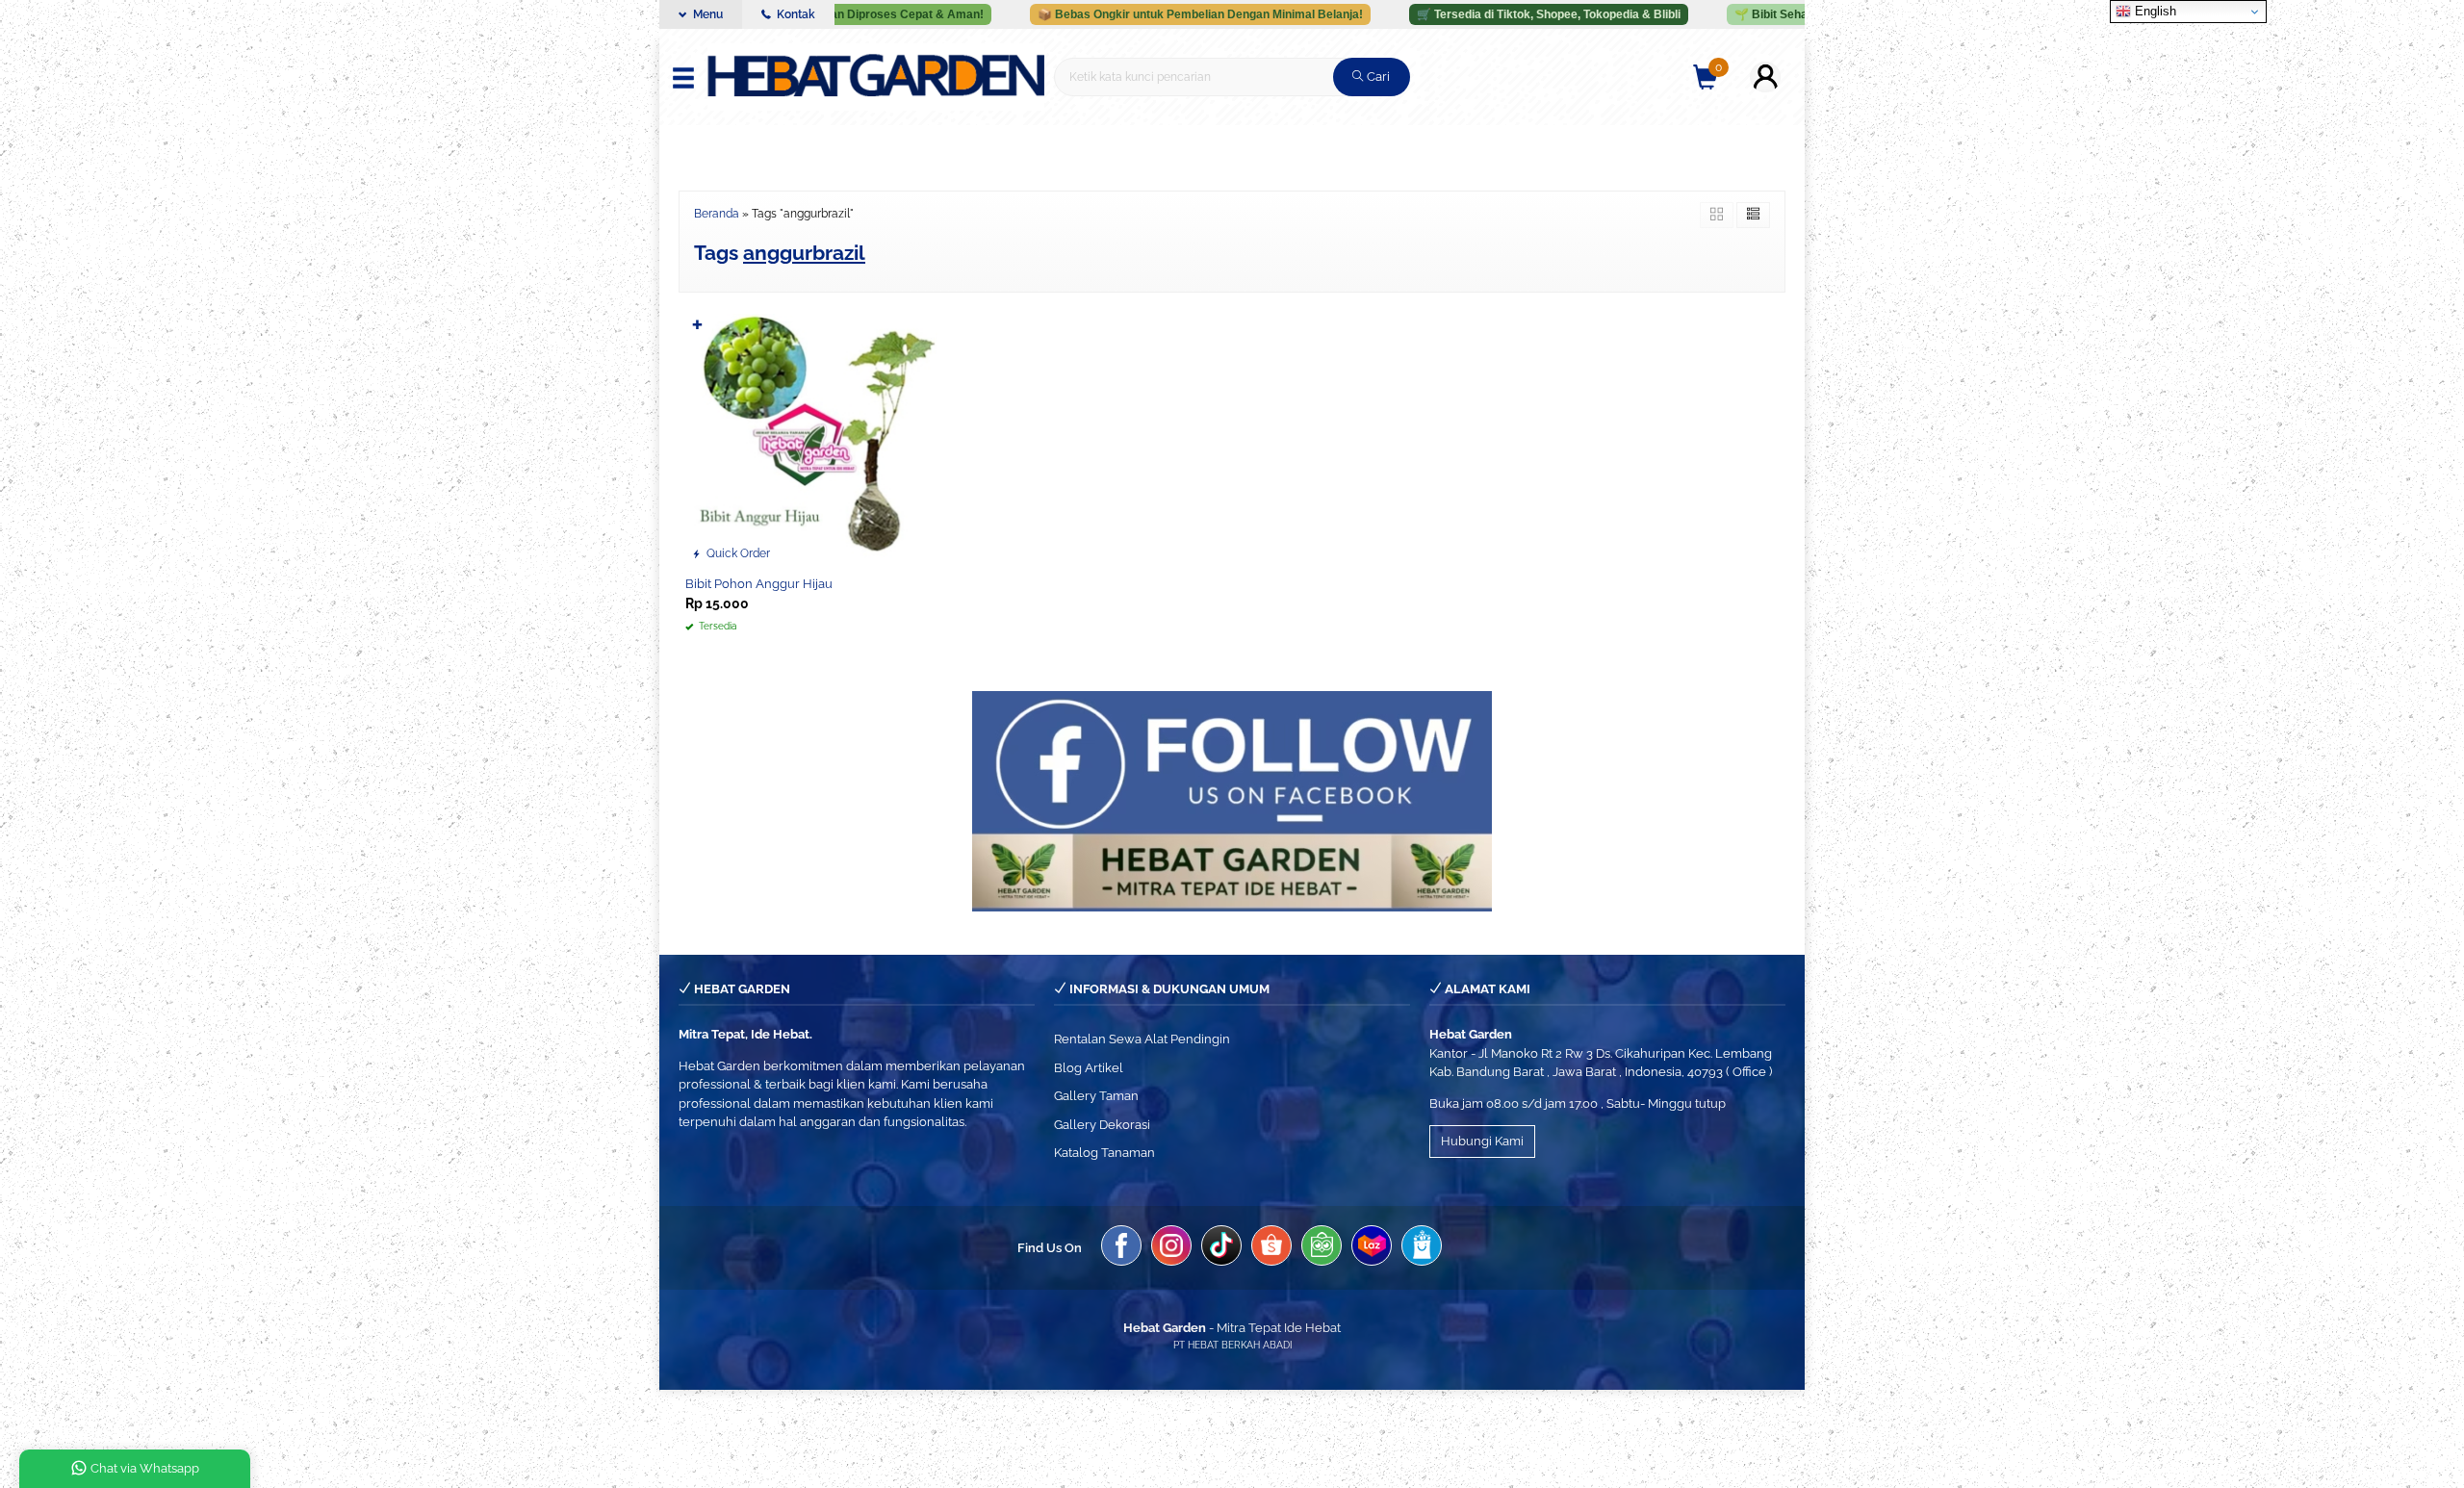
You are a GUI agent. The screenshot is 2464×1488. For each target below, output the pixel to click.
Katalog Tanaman (1104, 1153)
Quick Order (737, 553)
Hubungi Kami (1482, 1141)
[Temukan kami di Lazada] (1372, 1248)
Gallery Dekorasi (1102, 1125)
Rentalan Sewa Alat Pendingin (1142, 1039)
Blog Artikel (1089, 1068)
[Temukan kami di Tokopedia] (1322, 1248)
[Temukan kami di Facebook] (1121, 1248)
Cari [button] (1377, 77)
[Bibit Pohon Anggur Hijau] (811, 438)
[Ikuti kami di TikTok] (1221, 1248)
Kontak (795, 14)
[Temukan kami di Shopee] (1271, 1248)
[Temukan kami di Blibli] (1422, 1248)
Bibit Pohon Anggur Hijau (759, 584)
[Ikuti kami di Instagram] (1171, 1248)
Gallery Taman (1096, 1096)
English (2154, 11)
